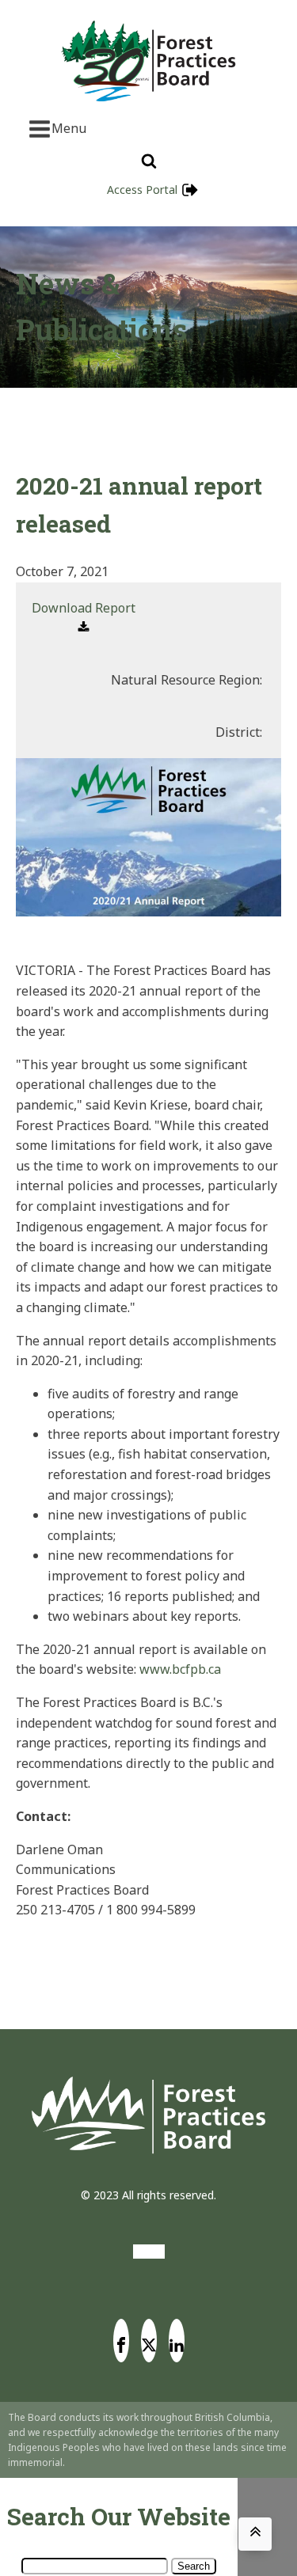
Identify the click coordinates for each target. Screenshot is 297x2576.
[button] (84, 618)
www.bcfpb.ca (180, 1669)
